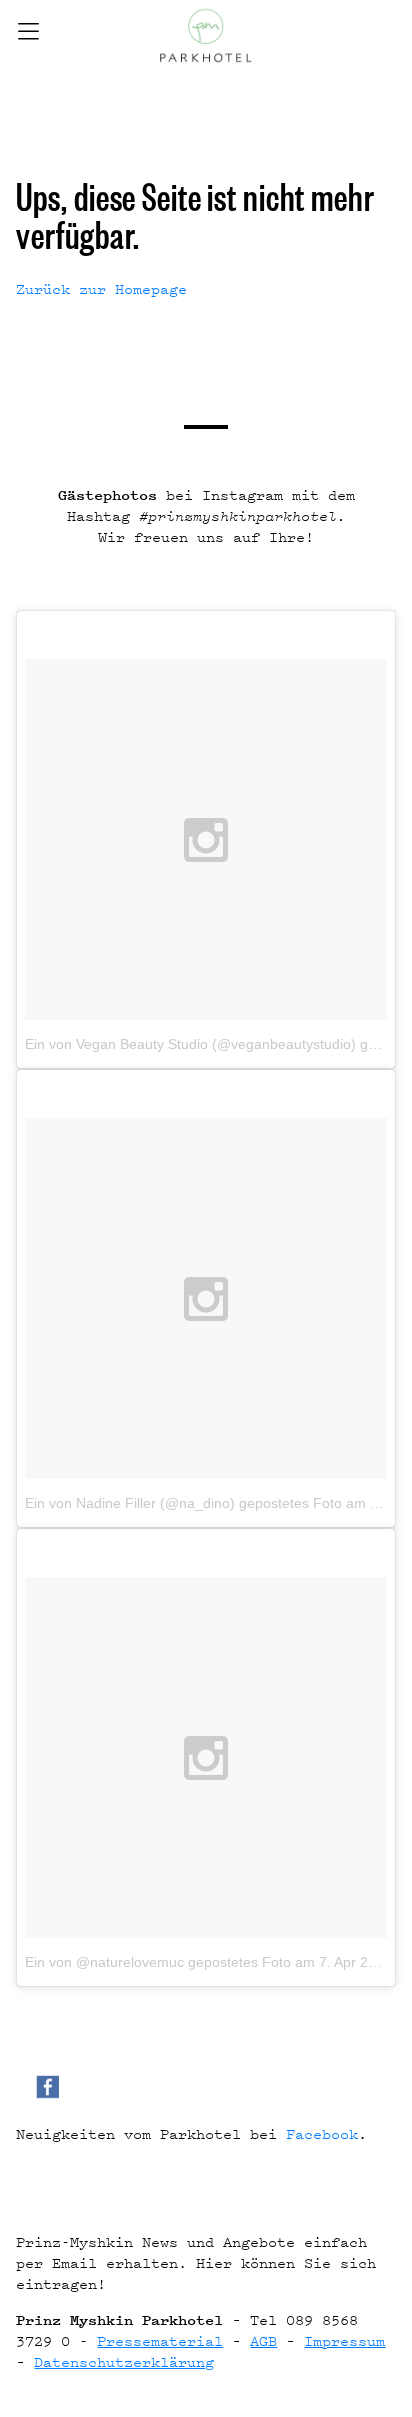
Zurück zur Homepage (101, 288)
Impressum (344, 2340)
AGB (263, 2340)
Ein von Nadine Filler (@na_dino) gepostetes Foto (183, 1503)
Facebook (322, 2133)
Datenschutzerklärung (124, 2361)
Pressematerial (160, 2340)
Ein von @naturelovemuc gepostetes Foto (158, 1962)
